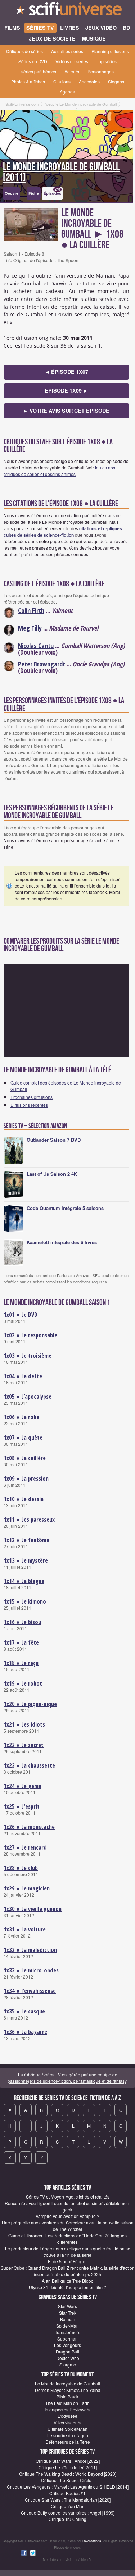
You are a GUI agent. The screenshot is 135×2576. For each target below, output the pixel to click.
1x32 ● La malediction (30, 1950)
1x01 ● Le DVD (21, 1315)
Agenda (67, 91)
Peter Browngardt (42, 664)
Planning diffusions (110, 51)
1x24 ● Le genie (22, 1786)
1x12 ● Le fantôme (26, 1540)
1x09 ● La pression (26, 1479)
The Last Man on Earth (67, 2403)
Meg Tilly (30, 628)
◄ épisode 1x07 (66, 372)
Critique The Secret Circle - (67, 2480)
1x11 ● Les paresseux (29, 1520)
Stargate (68, 2364)
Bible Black (67, 2396)
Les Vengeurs (67, 2345)
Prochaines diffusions (31, 1097)
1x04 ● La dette (23, 1376)
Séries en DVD (33, 61)
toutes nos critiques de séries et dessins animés (59, 471)
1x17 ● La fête (21, 1642)
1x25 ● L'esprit (22, 1806)
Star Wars (67, 2306)
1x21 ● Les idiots (24, 1724)
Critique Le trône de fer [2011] (68, 2467)
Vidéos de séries (72, 61)
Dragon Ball (67, 2352)
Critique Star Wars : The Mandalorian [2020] (68, 2500)
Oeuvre (12, 193)
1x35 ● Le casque (24, 2011)
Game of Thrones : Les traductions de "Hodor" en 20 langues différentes (67, 2239)
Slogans (116, 81)
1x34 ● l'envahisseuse (30, 1991)
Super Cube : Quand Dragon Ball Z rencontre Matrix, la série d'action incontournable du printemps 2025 (68, 2271)
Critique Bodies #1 (67, 2493)
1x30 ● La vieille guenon (33, 1909)
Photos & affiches (28, 81)
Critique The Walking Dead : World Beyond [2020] (68, 2474)
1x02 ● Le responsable (30, 1335)
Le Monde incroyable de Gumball (67, 2384)
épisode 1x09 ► (66, 390)
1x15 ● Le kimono (25, 1601)
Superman (67, 2339)
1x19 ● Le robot (23, 1683)
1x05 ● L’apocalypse (28, 1397)
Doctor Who (68, 2358)
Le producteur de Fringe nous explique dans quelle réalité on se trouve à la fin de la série (68, 2252)
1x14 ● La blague (24, 1581)
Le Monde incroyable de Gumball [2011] (61, 172)
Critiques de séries (24, 51)
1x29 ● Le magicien (27, 1888)
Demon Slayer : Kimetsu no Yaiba (68, 2390)
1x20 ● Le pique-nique (30, 1704)
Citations (62, 81)
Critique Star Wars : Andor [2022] (68, 2461)
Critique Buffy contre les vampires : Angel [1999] (68, 2513)
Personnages (101, 71)
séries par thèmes (39, 71)
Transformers (67, 2332)
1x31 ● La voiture (25, 1929)
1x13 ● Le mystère (26, 1560)
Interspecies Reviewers (67, 2409)
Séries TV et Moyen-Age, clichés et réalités (68, 2197)
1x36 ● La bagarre (25, 2032)
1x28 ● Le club (21, 1868)
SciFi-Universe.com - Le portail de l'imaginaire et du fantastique (67, 11)
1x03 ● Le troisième (28, 1356)
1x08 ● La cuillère (25, 1458)
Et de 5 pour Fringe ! (68, 2261)
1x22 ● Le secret (24, 1745)
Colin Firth (31, 610)
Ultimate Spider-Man (67, 2429)
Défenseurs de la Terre (68, 2442)
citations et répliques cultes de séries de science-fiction (63, 532)
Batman (68, 2319)
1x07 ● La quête (23, 1438)
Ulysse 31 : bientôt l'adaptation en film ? (67, 2287)
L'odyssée (67, 2416)
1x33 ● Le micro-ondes (31, 1970)
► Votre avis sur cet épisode (66, 411)
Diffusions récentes (29, 1105)
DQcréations (92, 2541)
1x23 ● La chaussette (29, 1765)
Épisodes (52, 192)
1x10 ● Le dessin (24, 1499)
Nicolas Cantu (36, 646)
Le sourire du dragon (68, 2435)
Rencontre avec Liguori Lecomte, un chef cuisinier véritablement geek (67, 2206)
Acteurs (72, 71)
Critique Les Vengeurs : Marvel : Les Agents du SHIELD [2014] (68, 2487)
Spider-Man (67, 2326)
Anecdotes (89, 81)
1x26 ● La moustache (29, 1827)
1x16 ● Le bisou (22, 1622)
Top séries (107, 61)
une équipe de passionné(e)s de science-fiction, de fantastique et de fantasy (67, 2078)
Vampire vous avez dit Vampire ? (67, 2216)
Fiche (34, 193)
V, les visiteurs (67, 2422)
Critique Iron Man (68, 2506)
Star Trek (68, 2313)
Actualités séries (67, 51)
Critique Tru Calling (67, 2519)
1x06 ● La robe (21, 1417)
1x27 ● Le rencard (25, 1847)
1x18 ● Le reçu (21, 1663)
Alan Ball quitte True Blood (68, 2281)
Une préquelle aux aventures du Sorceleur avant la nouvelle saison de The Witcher (68, 2226)
